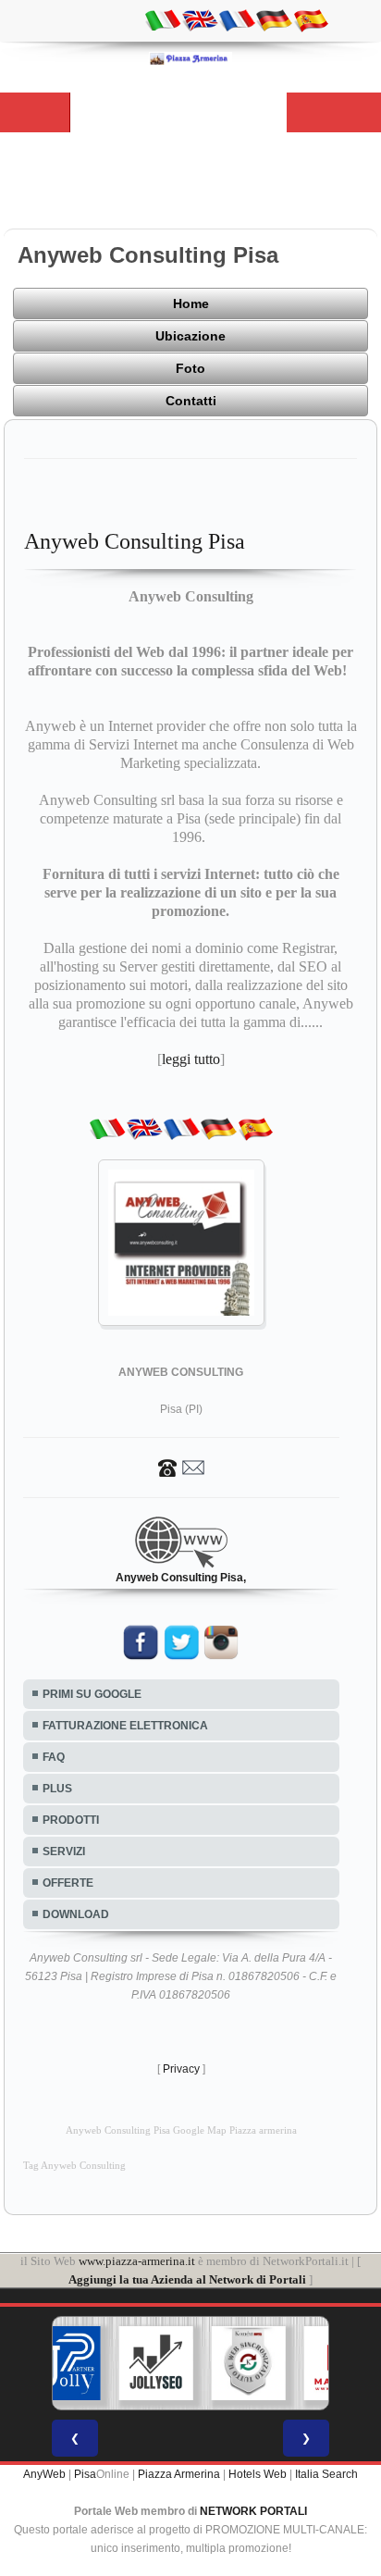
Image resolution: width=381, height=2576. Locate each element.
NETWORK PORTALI (253, 2511)
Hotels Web (258, 2474)
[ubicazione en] (200, 19)
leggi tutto (191, 1059)
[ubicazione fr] (237, 19)
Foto (190, 368)
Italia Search (326, 2474)
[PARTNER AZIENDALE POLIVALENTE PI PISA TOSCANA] (64, 2363)
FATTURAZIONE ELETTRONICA (125, 1726)
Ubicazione (190, 336)
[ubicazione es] (311, 19)
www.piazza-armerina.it (137, 2261)
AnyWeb (44, 2474)
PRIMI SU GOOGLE (92, 1694)
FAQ (54, 1757)
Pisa (85, 2474)
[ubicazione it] (163, 19)
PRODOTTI (71, 1820)
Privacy (181, 2069)
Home (191, 303)
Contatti (191, 401)
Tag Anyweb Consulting (74, 2166)
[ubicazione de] (274, 19)
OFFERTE (68, 1883)
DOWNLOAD (76, 1914)
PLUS (57, 1789)
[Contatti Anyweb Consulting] (181, 1467)
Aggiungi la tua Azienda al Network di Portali (187, 2279)
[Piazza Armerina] (190, 58)
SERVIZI (64, 1851)
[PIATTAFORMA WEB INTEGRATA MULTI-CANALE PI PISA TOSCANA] (249, 2363)
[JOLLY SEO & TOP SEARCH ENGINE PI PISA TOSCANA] (156, 2363)
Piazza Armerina (179, 2474)
